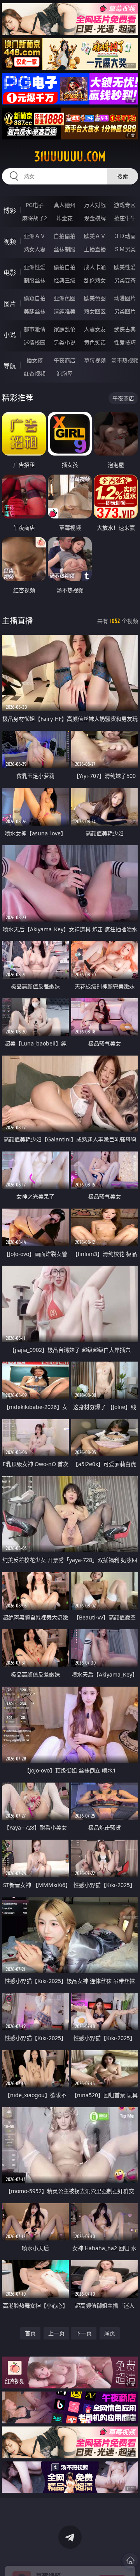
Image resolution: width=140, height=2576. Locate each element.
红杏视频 (35, 373)
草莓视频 (95, 360)
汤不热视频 (125, 360)
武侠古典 (125, 329)
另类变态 (125, 280)
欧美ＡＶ (95, 236)
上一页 (56, 2333)
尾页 (110, 2333)
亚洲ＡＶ (35, 236)
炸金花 (65, 218)
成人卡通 (95, 267)
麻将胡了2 (35, 218)
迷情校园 (35, 342)
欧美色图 (95, 298)
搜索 (122, 176)
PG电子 (35, 205)
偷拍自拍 (65, 267)
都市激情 (35, 329)
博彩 (10, 210)
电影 (10, 273)
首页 (30, 2333)
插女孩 (35, 360)
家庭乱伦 (65, 329)
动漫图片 (125, 298)
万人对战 (95, 205)
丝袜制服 (65, 249)
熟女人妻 (35, 249)
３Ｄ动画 (125, 236)
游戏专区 (125, 205)
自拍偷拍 (65, 236)
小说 (10, 335)
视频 (10, 242)
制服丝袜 (35, 280)
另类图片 (125, 311)
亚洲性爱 (35, 267)
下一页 (84, 2333)
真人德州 (65, 205)
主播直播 (95, 249)
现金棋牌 (95, 218)
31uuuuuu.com (70, 157)
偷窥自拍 (35, 298)
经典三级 (65, 280)
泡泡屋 (65, 373)
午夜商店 (65, 360)
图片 (10, 304)
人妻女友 (95, 329)
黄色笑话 (95, 342)
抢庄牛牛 (125, 218)
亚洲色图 (65, 298)
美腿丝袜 (35, 311)
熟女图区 (95, 311)
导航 (10, 366)
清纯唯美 (65, 311)
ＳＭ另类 (125, 249)
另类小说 (65, 342)
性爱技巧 (125, 342)
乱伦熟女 (95, 280)
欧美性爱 (125, 267)
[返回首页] (130, 2560)
